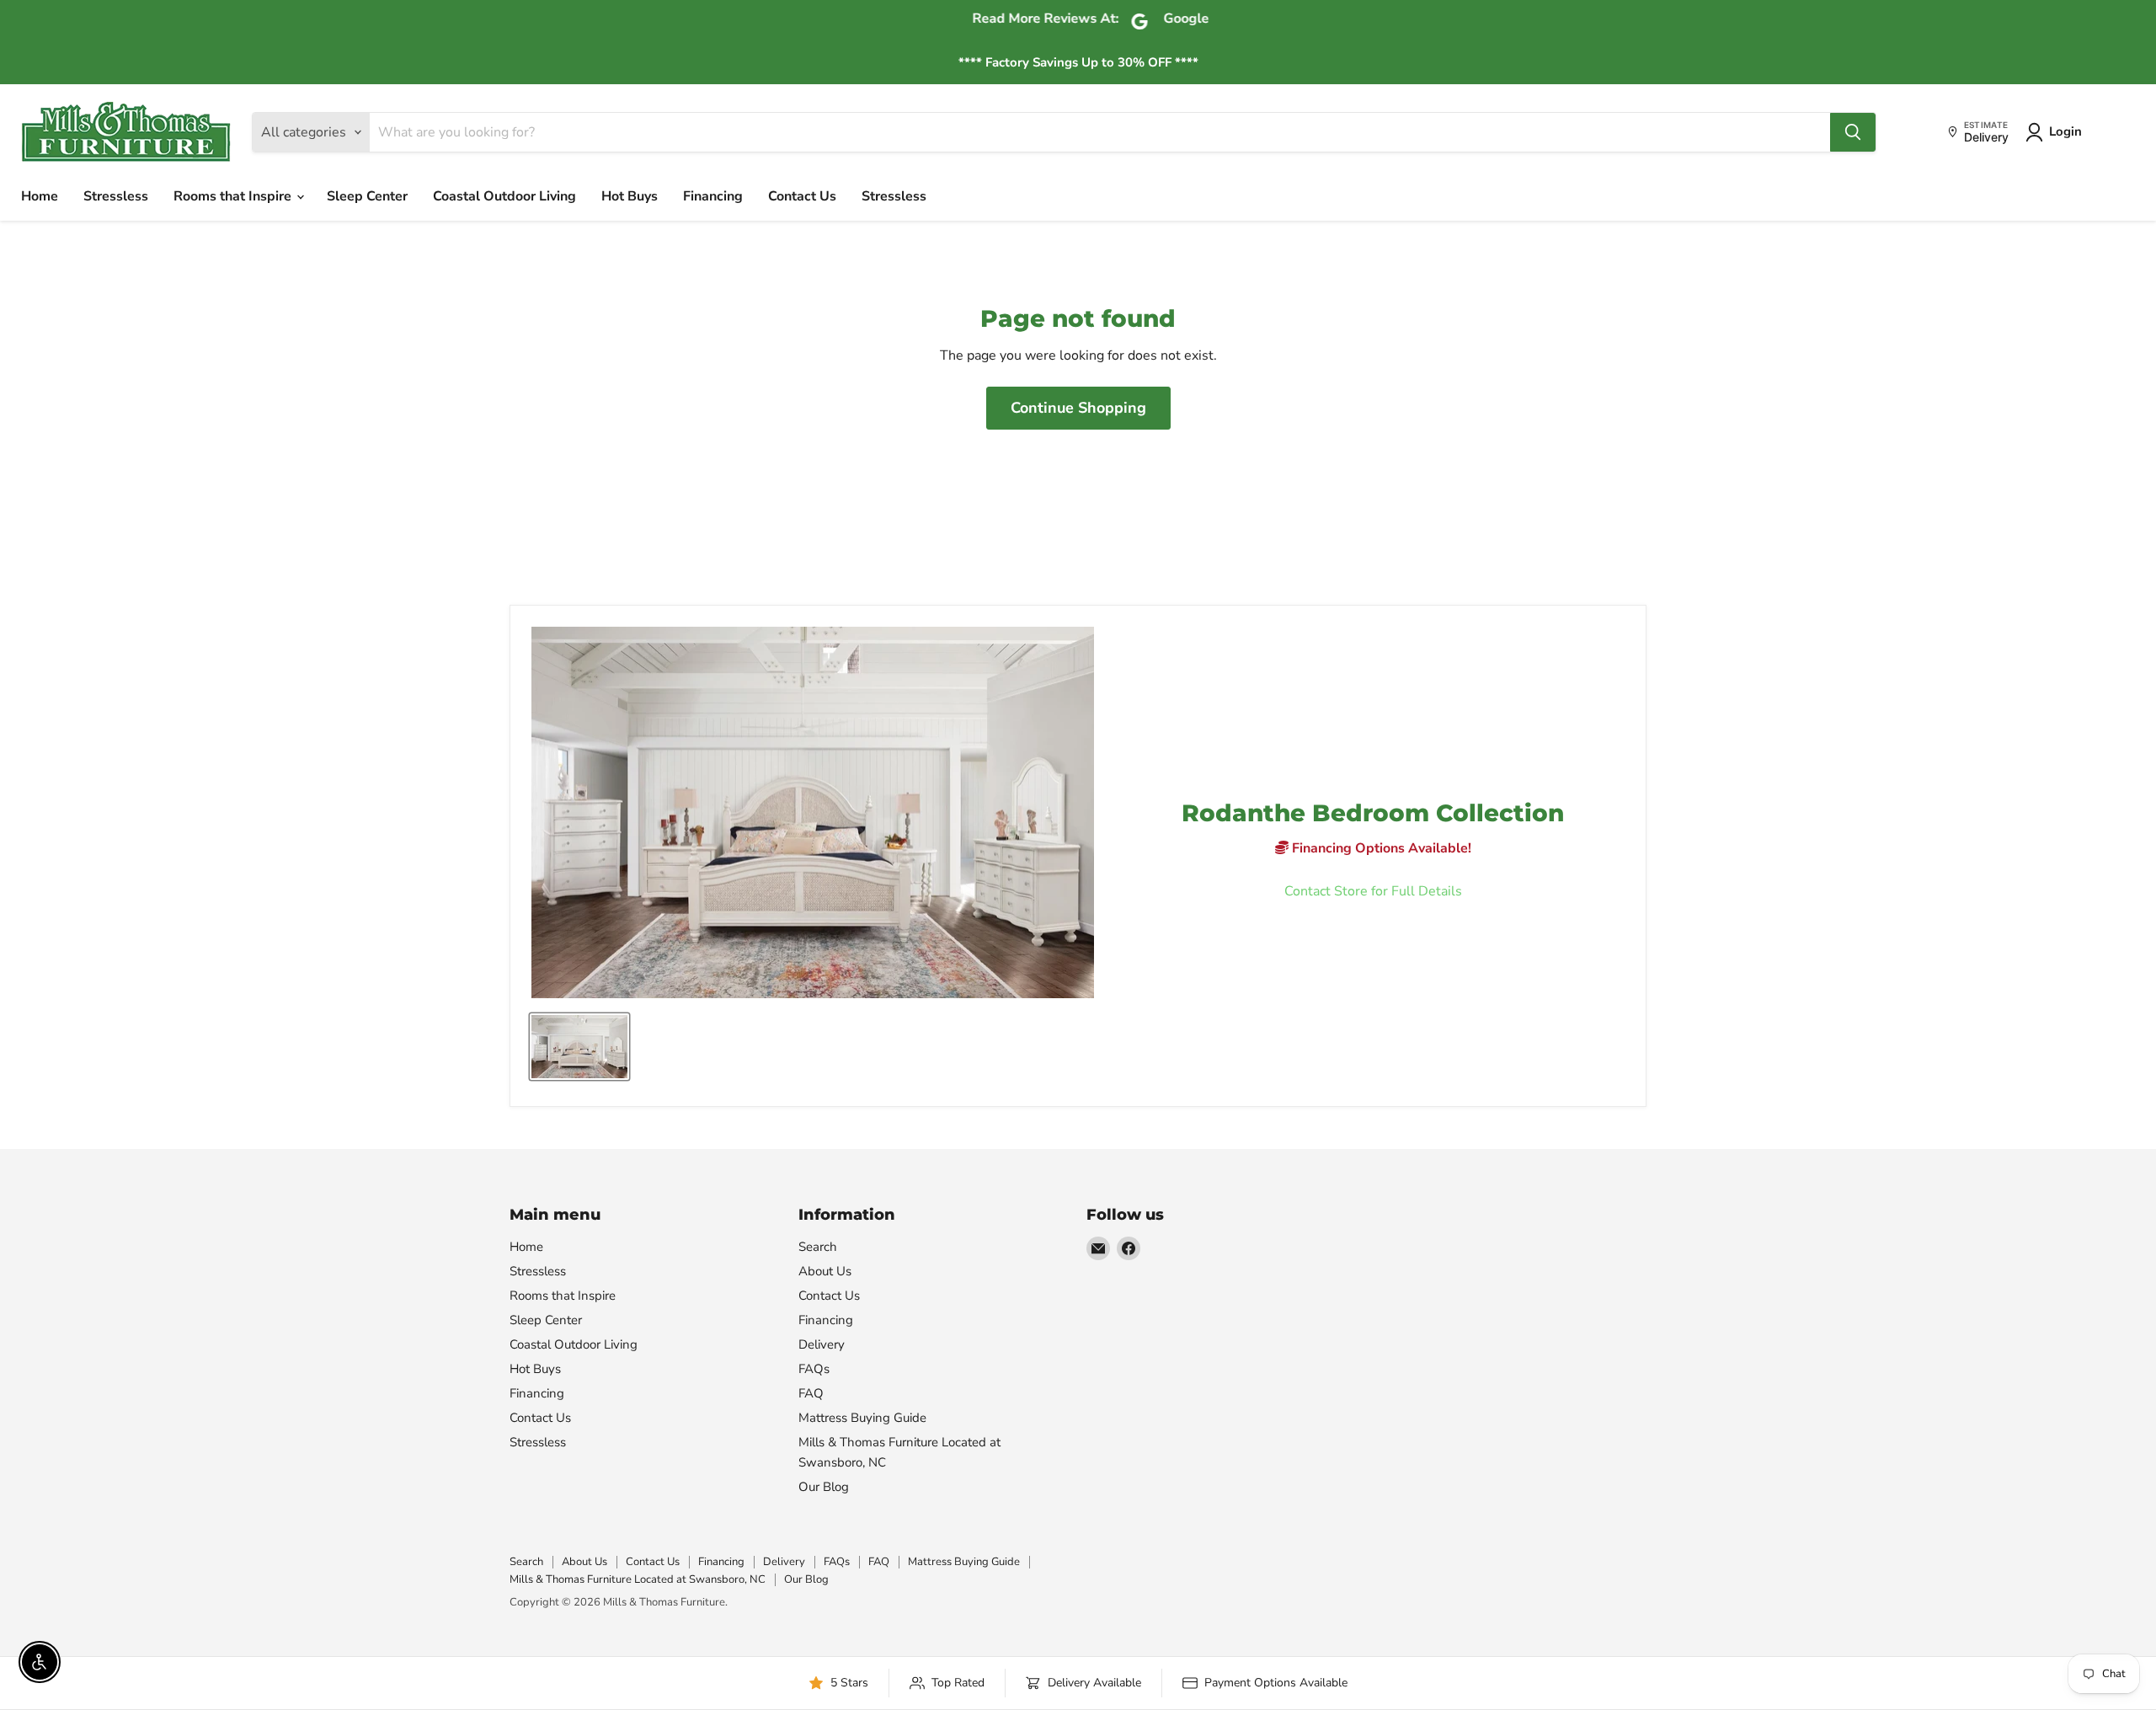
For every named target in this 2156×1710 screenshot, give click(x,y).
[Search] (1853, 132)
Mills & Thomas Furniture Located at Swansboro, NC (638, 1579)
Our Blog (824, 1487)
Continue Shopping (1078, 408)
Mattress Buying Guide (862, 1418)
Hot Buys (630, 196)
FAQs (814, 1369)
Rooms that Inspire (234, 196)
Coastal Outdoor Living (504, 196)
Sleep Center (367, 196)
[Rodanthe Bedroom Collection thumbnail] (579, 1047)
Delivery (822, 1344)
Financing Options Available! (1380, 848)
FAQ (811, 1393)
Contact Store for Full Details (1373, 891)
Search (818, 1247)
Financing (713, 196)
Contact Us (802, 196)
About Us (825, 1271)
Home (40, 196)
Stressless (116, 196)
